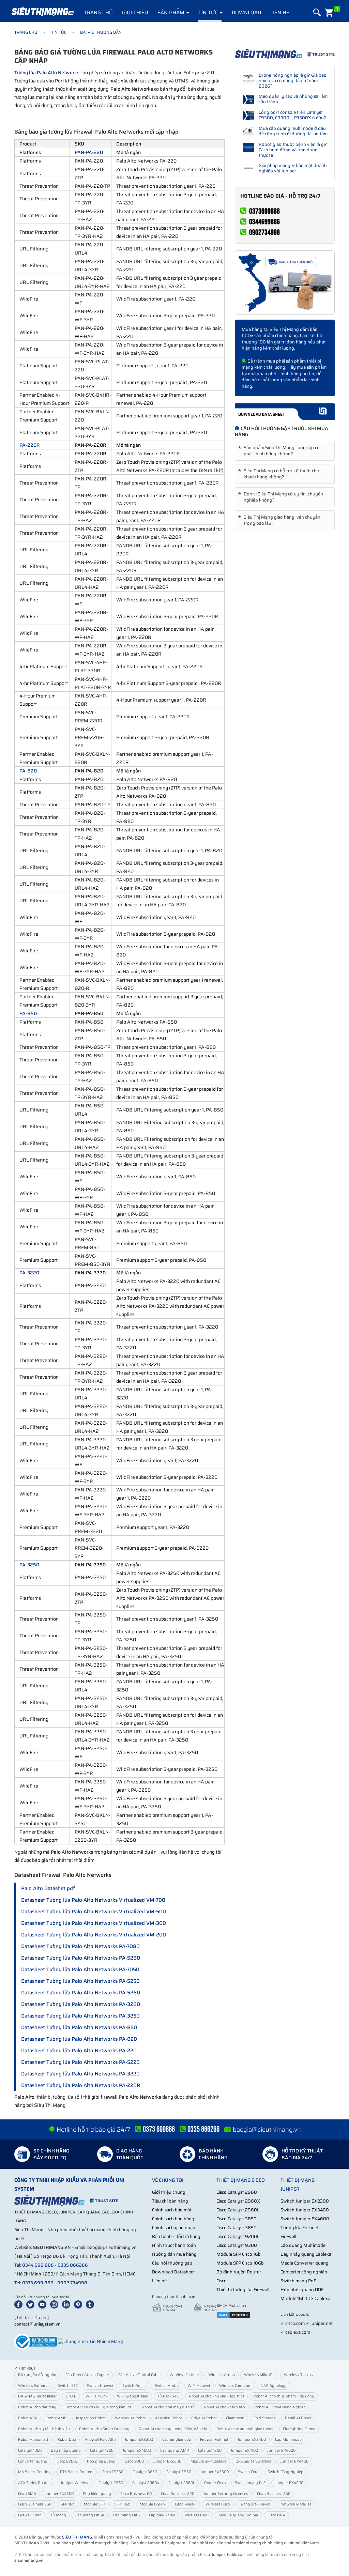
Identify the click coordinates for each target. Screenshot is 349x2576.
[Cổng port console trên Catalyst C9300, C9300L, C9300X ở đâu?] (249, 115)
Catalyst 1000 (30, 2450)
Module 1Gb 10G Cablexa (305, 2298)
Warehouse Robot (130, 2418)
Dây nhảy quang (66, 2450)
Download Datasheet (173, 2272)
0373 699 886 (38, 2283)
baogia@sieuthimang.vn (267, 2130)
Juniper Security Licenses (226, 2494)
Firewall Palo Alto (100, 2440)
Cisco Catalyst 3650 (237, 2219)
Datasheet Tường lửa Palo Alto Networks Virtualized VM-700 (93, 1900)
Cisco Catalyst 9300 (237, 2245)
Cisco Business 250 (274, 2494)
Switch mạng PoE (298, 2281)
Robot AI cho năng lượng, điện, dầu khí (173, 2429)
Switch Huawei (100, 2386)
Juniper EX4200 (289, 2483)
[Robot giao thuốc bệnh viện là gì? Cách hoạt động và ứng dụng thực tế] (249, 147)
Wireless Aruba (222, 2375)
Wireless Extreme (33, 2386)
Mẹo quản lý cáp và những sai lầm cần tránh (293, 99)
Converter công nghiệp (304, 2272)
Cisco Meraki (186, 2504)
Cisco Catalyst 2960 (237, 2192)
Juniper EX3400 (252, 2440)
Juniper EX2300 (139, 2440)
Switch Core (248, 2472)
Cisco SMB (27, 2494)
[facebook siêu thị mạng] (20, 2304)
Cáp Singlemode (177, 2440)
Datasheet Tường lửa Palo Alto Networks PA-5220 (80, 2062)
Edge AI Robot (204, 2418)
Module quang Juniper (238, 2515)
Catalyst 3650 (145, 2472)
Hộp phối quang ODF (302, 2290)
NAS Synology (274, 2386)
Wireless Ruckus (298, 2375)
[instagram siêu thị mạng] (56, 2304)
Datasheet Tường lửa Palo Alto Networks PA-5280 (81, 1958)
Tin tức (209, 13)
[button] (316, 12)
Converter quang (33, 2461)
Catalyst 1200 (102, 2450)
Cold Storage (265, 2418)
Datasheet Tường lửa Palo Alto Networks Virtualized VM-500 (94, 1912)
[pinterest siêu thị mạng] (79, 2304)
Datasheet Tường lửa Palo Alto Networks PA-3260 (81, 2004)
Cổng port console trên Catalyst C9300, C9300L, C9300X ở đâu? (292, 115)
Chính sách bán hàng (173, 2219)
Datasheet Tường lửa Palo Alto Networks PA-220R (81, 2085)
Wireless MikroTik (259, 2375)
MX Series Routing (34, 2472)
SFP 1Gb (68, 2504)
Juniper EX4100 (244, 2450)
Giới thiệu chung (169, 2192)
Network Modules (296, 2504)
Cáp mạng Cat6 (126, 2515)
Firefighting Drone (299, 2429)
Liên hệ (280, 13)
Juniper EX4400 (294, 2461)
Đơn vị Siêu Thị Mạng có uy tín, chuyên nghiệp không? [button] (282, 497)
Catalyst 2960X (146, 2483)
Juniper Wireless (75, 2483)
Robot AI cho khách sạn (224, 2407)
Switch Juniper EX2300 (305, 2201)
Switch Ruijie (134, 2386)
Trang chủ (98, 13)
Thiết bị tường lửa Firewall (243, 2290)
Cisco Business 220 (178, 2494)
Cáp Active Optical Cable (139, 2375)
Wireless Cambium (235, 2386)
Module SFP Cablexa (208, 2461)
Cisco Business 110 (136, 2494)
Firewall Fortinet (214, 2440)
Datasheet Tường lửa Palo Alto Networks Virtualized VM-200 (94, 1935)
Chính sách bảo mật (172, 2210)
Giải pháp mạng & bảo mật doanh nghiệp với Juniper (293, 168)
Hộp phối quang (101, 2461)
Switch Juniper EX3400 (305, 2210)
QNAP (71, 2396)
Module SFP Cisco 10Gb (240, 2263)
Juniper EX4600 (281, 2450)
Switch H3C (68, 2386)
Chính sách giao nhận (174, 2228)
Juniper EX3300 (215, 2472)
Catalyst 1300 (210, 2450)
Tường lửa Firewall (255, 2504)
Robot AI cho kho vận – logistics (216, 2396)
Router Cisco (215, 2483)
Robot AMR (57, 2418)
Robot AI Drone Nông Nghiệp (280, 2407)
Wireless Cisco (218, 2504)
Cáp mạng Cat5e (90, 2515)
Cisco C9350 (113, 2472)
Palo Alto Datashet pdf (48, 1888)
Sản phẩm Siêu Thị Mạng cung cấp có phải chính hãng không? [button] (280, 451)
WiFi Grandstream (133, 2396)
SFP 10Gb (122, 2504)
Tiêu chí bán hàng (170, 2201)
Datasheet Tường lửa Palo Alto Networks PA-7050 (80, 1969)
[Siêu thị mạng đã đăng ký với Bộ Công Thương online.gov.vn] (36, 2341)
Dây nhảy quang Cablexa (306, 2254)
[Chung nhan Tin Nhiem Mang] (90, 2341)
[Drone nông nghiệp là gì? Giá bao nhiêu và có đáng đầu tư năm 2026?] (249, 78)
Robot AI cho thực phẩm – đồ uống (284, 2396)
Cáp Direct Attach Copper (87, 2375)
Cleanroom (235, 2418)
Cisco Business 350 (35, 2504)
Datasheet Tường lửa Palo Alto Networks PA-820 (79, 2039)
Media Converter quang (305, 2263)
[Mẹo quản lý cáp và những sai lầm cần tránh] (249, 99)
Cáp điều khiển (162, 2515)
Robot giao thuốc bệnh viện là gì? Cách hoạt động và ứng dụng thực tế (293, 150)
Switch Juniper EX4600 (305, 2219)
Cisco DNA (276, 2515)
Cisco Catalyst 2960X (238, 2201)
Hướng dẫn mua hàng (174, 2254)
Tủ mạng (58, 2515)
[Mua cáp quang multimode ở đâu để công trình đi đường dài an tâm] (249, 131)
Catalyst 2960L (182, 2483)
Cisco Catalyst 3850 (237, 2228)
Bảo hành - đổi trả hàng (176, 2236)
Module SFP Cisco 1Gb (239, 2254)
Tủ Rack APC (169, 2396)
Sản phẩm (172, 13)
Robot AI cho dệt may (37, 2407)
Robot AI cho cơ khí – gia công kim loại (99, 2407)
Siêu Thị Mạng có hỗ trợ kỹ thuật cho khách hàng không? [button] (280, 474)
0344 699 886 (38, 2265)
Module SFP (94, 2504)
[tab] (285, 451)
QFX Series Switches (253, 2461)
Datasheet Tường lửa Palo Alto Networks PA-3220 (80, 2074)
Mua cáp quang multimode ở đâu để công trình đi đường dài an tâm (293, 131)
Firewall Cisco (30, 2515)
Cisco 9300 (134, 2461)
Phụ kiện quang (97, 2494)
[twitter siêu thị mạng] (32, 2304)
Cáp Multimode (288, 2440)
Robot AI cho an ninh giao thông (245, 2429)
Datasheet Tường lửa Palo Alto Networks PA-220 (79, 2051)
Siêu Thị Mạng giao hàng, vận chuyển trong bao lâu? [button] (280, 520)
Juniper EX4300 (59, 2494)
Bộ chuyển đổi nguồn (37, 2375)
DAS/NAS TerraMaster (37, 2396)
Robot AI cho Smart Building (104, 2429)
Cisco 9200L (67, 2461)
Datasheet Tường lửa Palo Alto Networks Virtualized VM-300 (94, 1923)
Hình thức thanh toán (174, 2245)
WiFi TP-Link (97, 2396)
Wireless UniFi (197, 2515)
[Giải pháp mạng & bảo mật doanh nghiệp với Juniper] (249, 168)
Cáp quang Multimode (303, 2245)
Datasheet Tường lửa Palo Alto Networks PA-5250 (80, 1981)
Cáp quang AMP (174, 2450)
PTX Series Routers (77, 2472)
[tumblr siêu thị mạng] (91, 2304)
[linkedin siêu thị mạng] (67, 2304)
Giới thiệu (135, 13)
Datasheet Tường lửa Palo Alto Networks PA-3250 (80, 2016)
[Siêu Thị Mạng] (42, 12)
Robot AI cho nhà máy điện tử (168, 2407)
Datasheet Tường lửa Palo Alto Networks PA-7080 (80, 1946)
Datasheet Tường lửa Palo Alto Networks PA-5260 (81, 1993)
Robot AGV (28, 2418)
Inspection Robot (91, 2418)
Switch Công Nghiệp (285, 2472)
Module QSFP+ (153, 2504)
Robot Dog (67, 2440)
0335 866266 (73, 2265)
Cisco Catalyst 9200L (238, 2236)
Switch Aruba (167, 2386)
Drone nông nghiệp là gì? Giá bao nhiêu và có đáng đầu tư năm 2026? (293, 81)
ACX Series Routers (35, 2483)
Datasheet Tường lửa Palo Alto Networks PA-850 (79, 2027)
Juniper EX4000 (137, 2450)
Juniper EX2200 (167, 2461)
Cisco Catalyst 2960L (238, 2210)
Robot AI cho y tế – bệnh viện (44, 2429)
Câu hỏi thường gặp (172, 2263)
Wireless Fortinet (184, 2375)
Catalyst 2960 (111, 2483)
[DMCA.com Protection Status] (233, 2314)
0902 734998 (72, 2283)
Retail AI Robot (298, 2418)
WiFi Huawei (199, 2386)
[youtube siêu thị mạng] (44, 2304)
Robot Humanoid (33, 2440)
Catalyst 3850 (179, 2472)
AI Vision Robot (169, 2418)
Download (246, 13)
